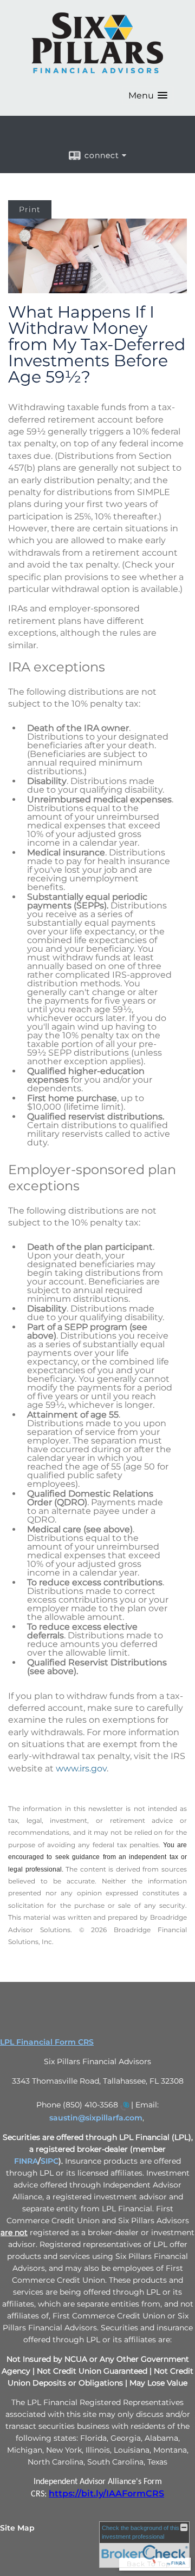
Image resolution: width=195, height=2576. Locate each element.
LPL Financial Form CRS (47, 2042)
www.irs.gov (81, 1768)
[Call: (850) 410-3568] (125, 2106)
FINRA (26, 2161)
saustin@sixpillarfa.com (96, 2118)
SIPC (50, 2161)
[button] (148, 95)
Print (30, 209)
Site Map (17, 2528)
